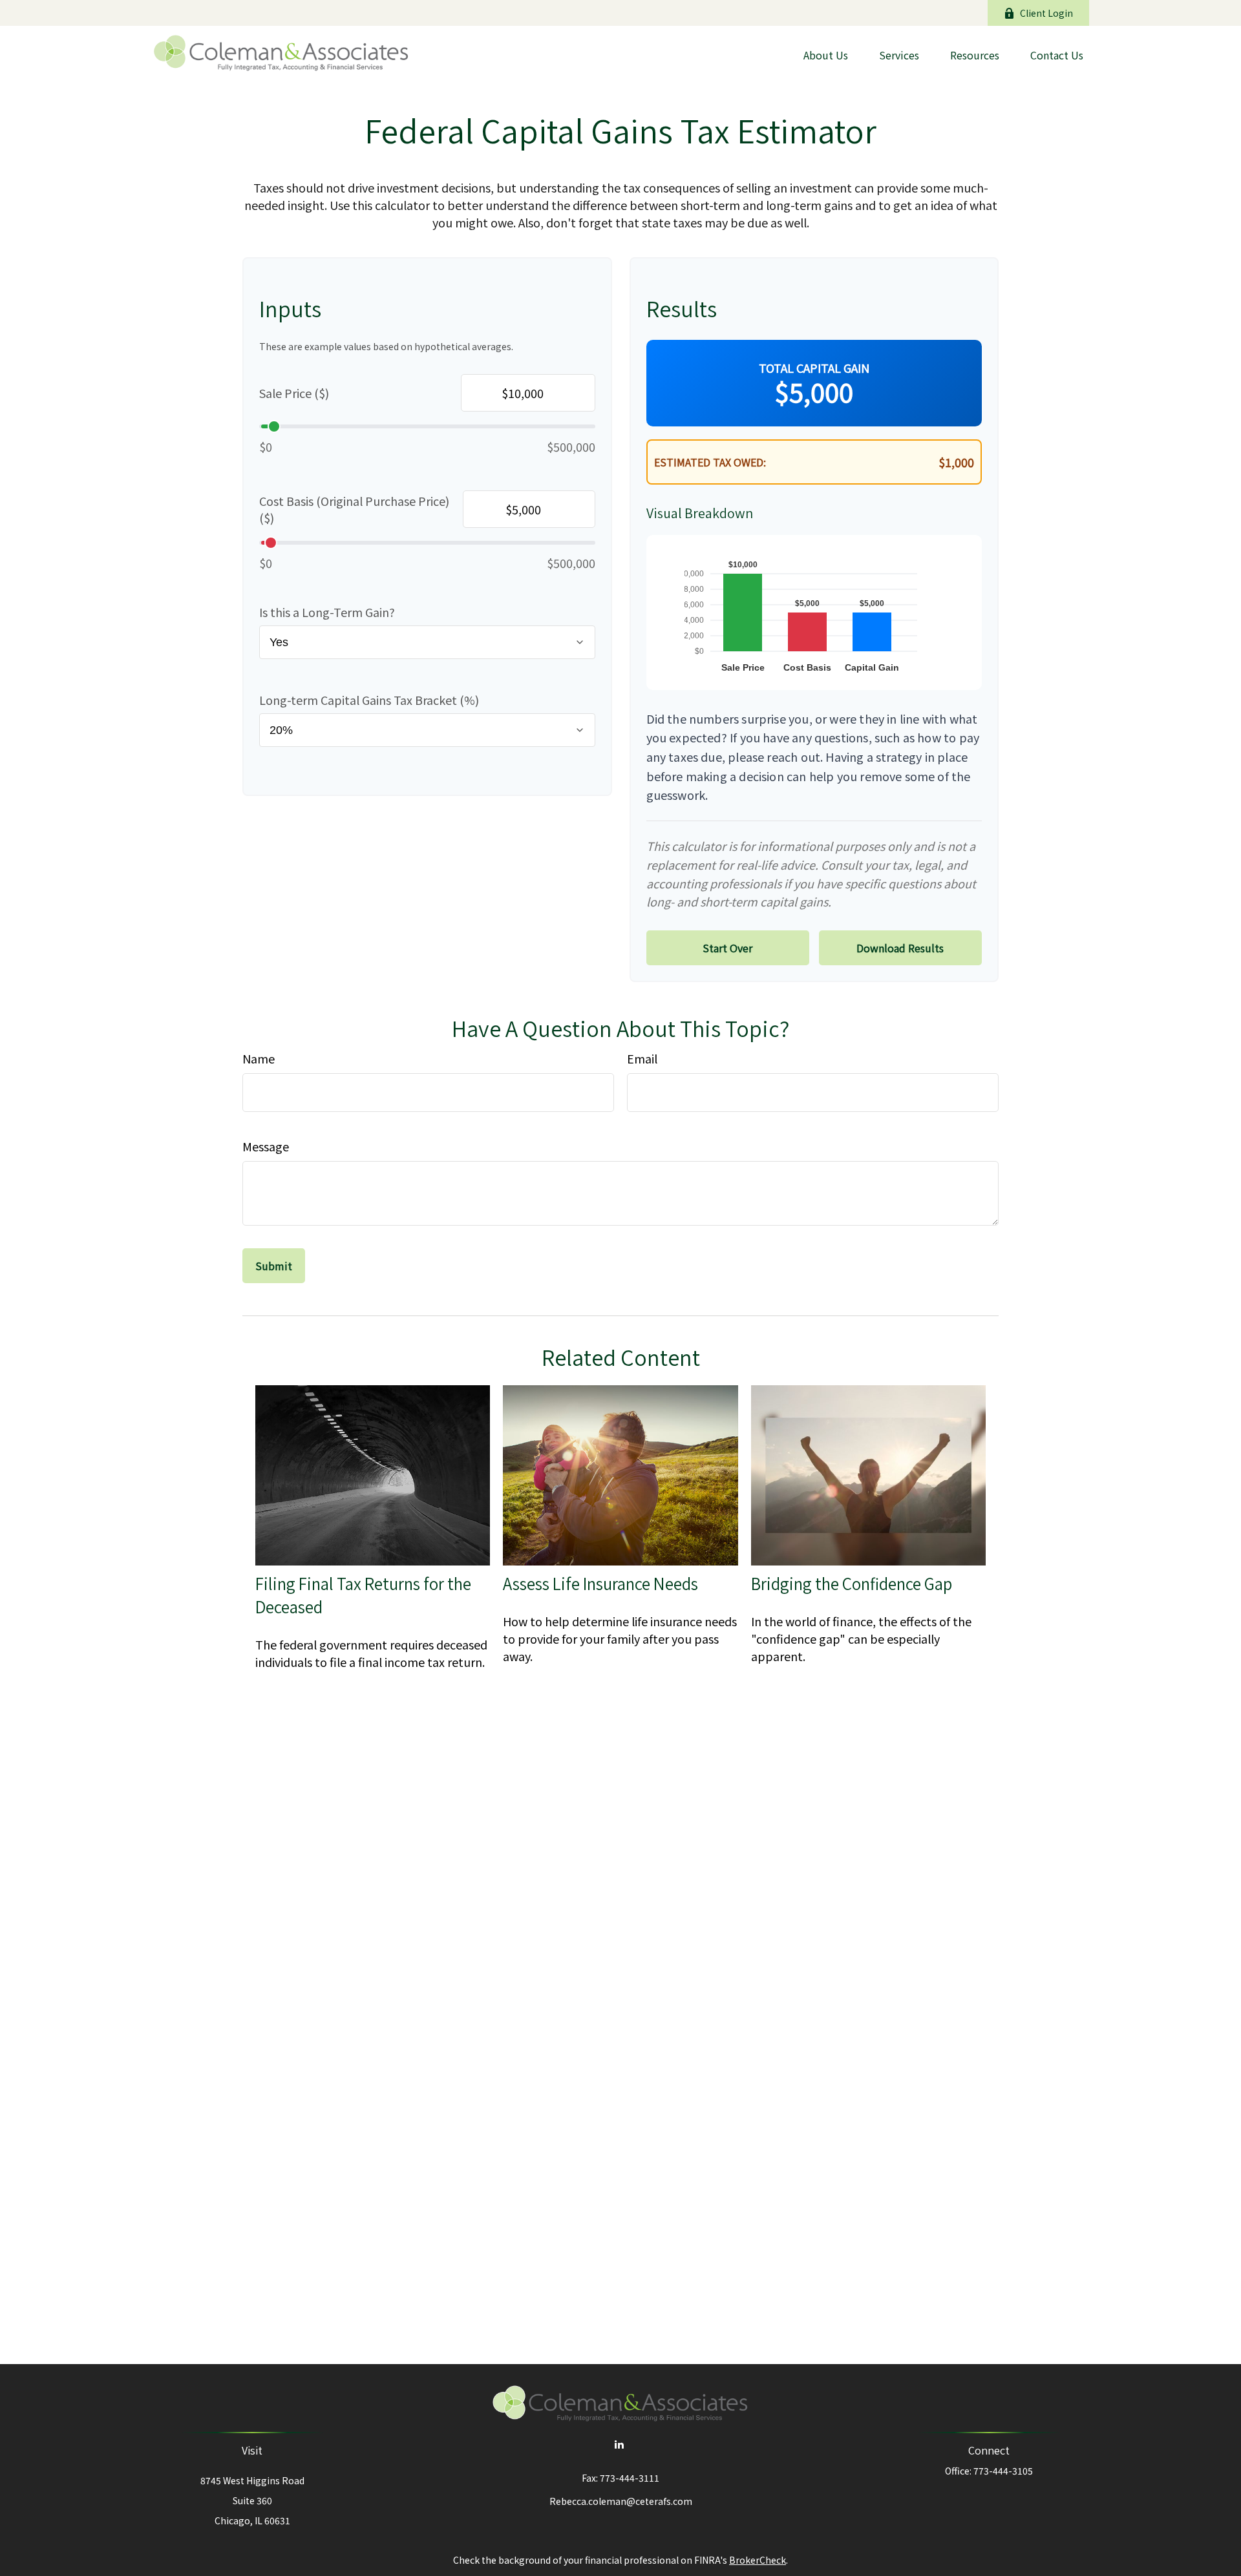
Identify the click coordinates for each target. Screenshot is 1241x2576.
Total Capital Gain (814, 368)
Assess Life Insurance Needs (600, 1584)
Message (266, 1146)
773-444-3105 (1003, 2471)
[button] (826, 54)
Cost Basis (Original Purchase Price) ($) (354, 509)
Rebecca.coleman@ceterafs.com (621, 2501)
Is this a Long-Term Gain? (327, 612)
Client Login (1046, 13)
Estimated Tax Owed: (710, 462)
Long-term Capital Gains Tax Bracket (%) (369, 700)
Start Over (727, 948)
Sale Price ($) (294, 393)
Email (642, 1058)
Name (259, 1058)
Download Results (900, 948)
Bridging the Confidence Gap (852, 1584)
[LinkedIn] (620, 2444)
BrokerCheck (758, 2560)
